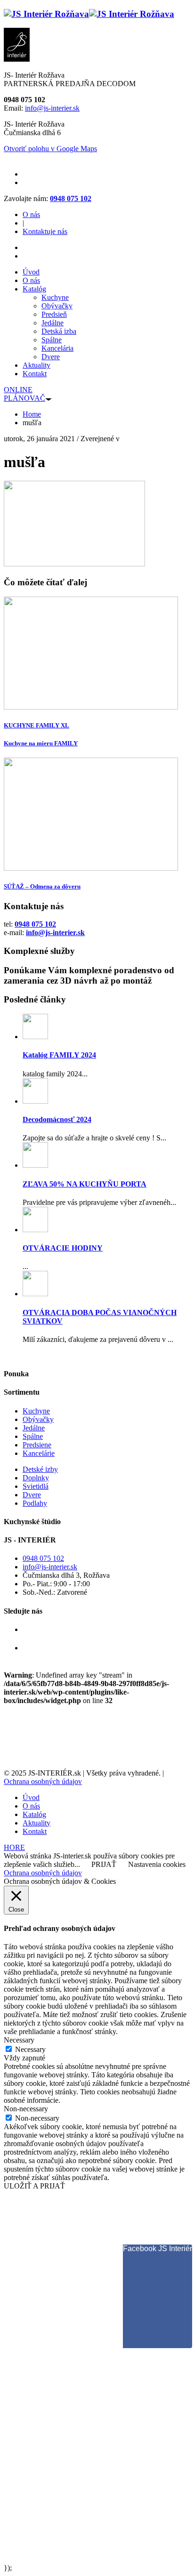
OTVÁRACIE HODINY (63, 1248)
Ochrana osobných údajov (43, 1781)
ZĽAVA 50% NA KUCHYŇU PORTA (85, 1184)
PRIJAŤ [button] (104, 1864)
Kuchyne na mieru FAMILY (41, 743)
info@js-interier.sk (52, 108)
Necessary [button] (19, 2040)
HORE (14, 1847)
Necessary (30, 2049)
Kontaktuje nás (45, 231)
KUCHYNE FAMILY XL (36, 725)
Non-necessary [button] (26, 2109)
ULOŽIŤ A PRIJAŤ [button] (34, 2186)
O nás (31, 214)
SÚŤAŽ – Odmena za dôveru (42, 886)
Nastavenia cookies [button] (157, 1864)
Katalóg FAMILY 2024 (59, 1055)
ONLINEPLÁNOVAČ (24, 394)
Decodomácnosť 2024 (57, 1119)
